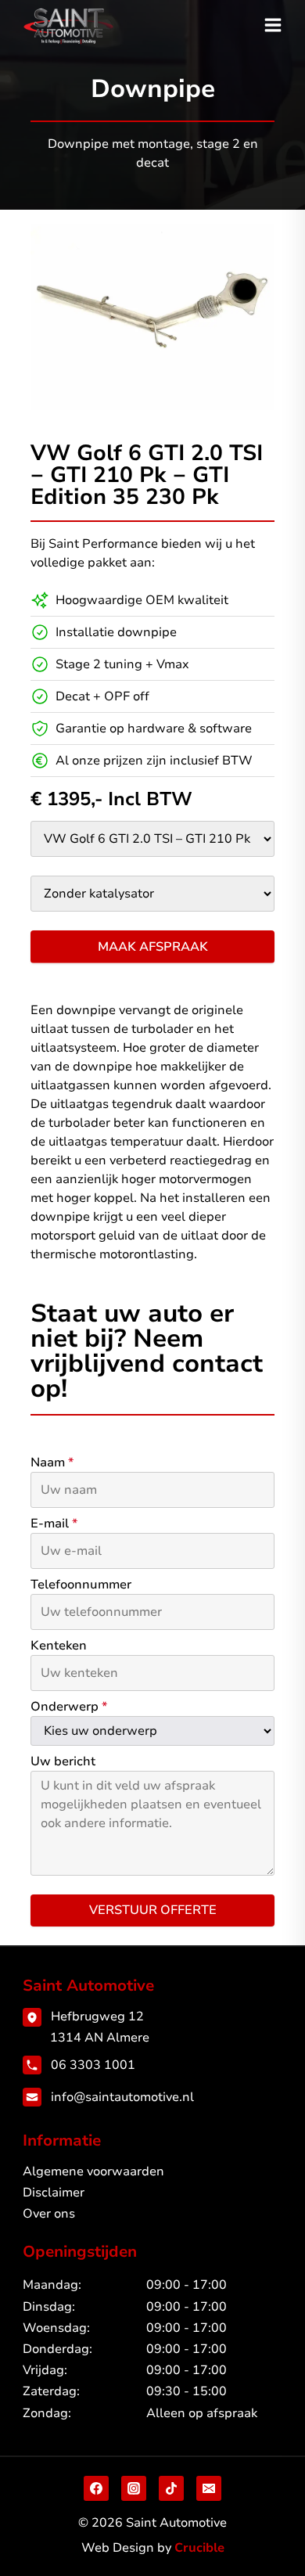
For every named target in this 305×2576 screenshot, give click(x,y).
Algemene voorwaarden (93, 2171)
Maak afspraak (153, 947)
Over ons (49, 2214)
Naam (52, 1462)
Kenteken (59, 1646)
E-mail (54, 1524)
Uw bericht (63, 1761)
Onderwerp (69, 1707)
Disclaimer (54, 2193)
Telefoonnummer (81, 1585)
